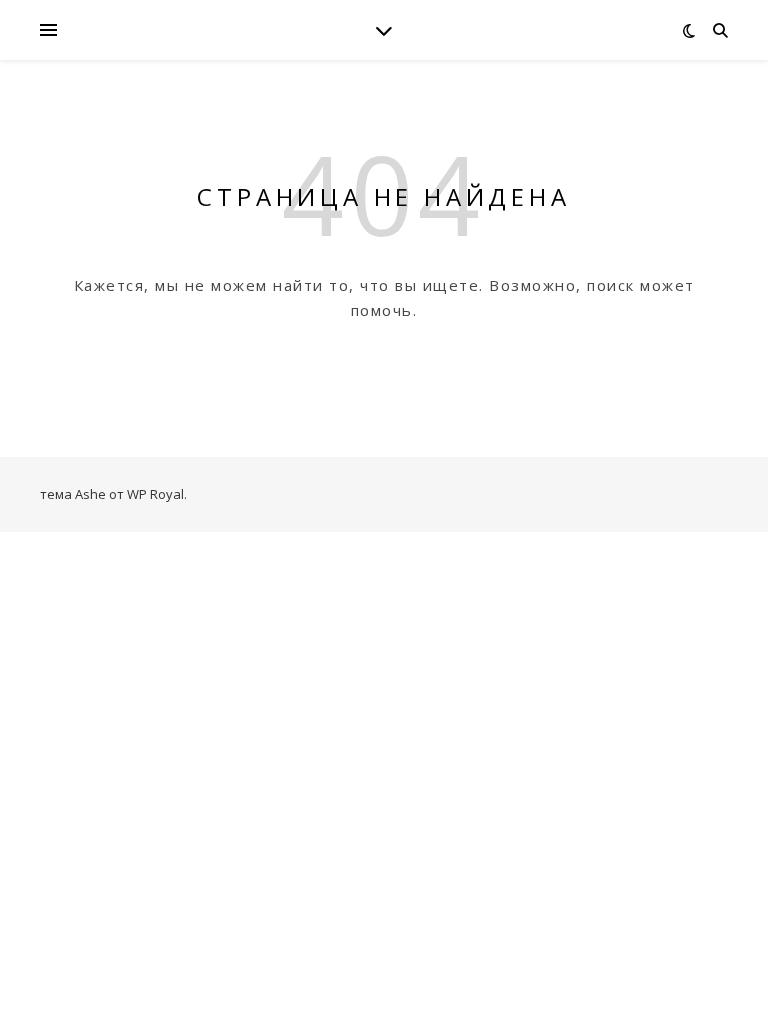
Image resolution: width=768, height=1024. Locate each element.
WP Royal (155, 494)
